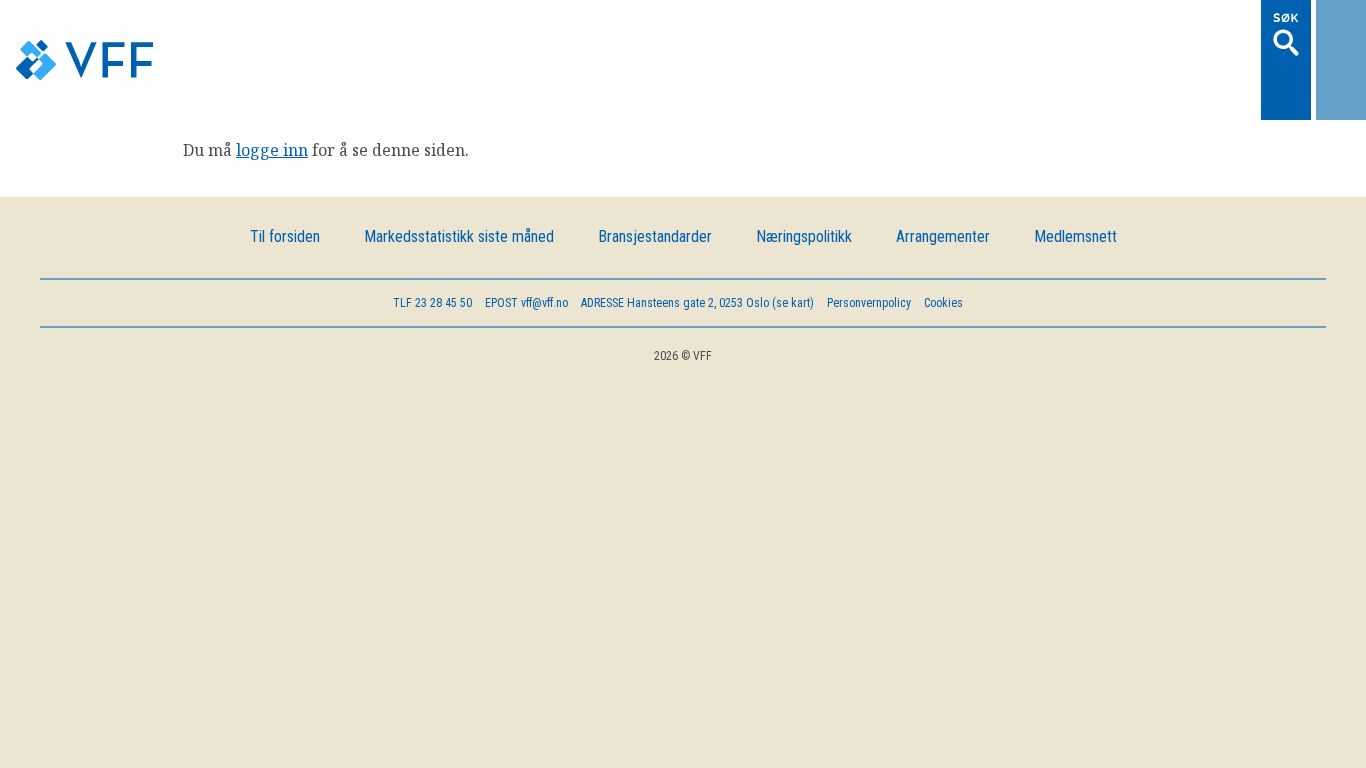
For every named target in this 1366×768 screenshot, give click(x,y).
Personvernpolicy (869, 248)
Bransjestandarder (655, 181)
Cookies (943, 248)
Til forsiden (285, 181)
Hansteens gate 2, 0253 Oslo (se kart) (697, 248)
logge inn (272, 95)
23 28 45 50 (432, 248)
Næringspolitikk (804, 181)
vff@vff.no (526, 248)
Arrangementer (943, 181)
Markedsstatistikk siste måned (459, 181)
